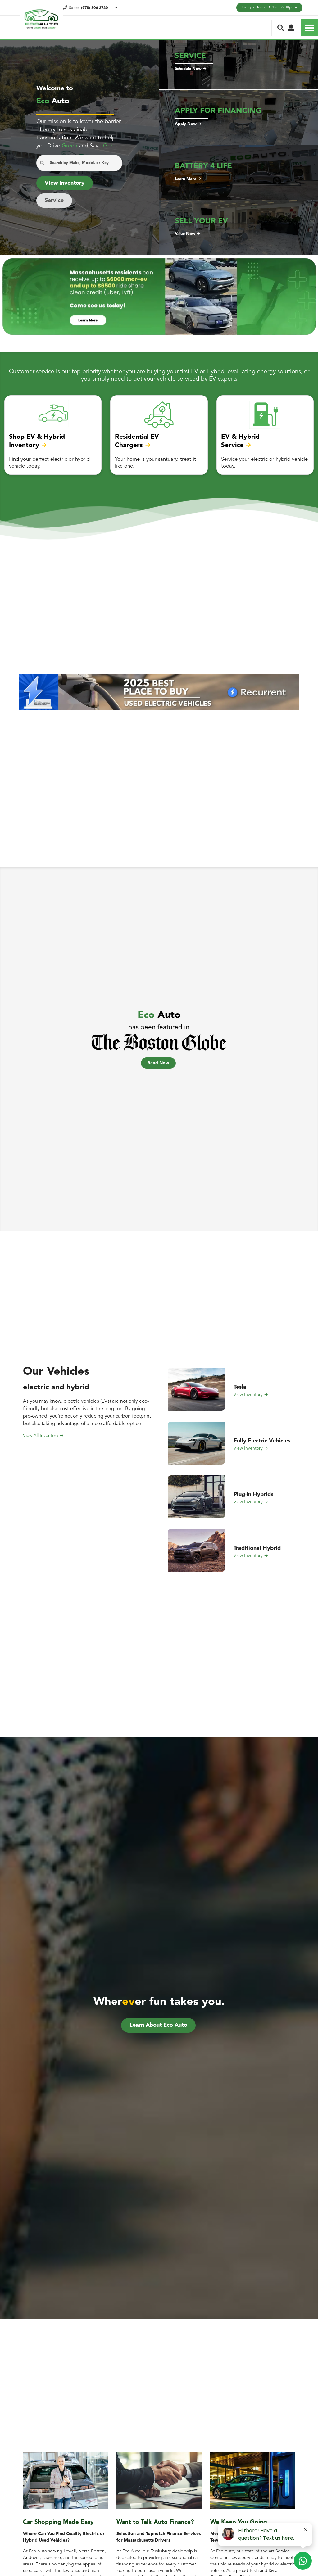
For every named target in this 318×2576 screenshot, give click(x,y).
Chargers (129, 445)
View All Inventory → (43, 1436)
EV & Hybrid (240, 437)
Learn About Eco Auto (158, 2025)
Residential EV (137, 437)
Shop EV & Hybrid (37, 437)
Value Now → (188, 234)
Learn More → (188, 179)
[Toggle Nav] (309, 28)
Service (54, 201)
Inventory (24, 445)
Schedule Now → (191, 69)
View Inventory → (251, 1395)
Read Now (158, 1063)
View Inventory (65, 183)
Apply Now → (188, 124)
